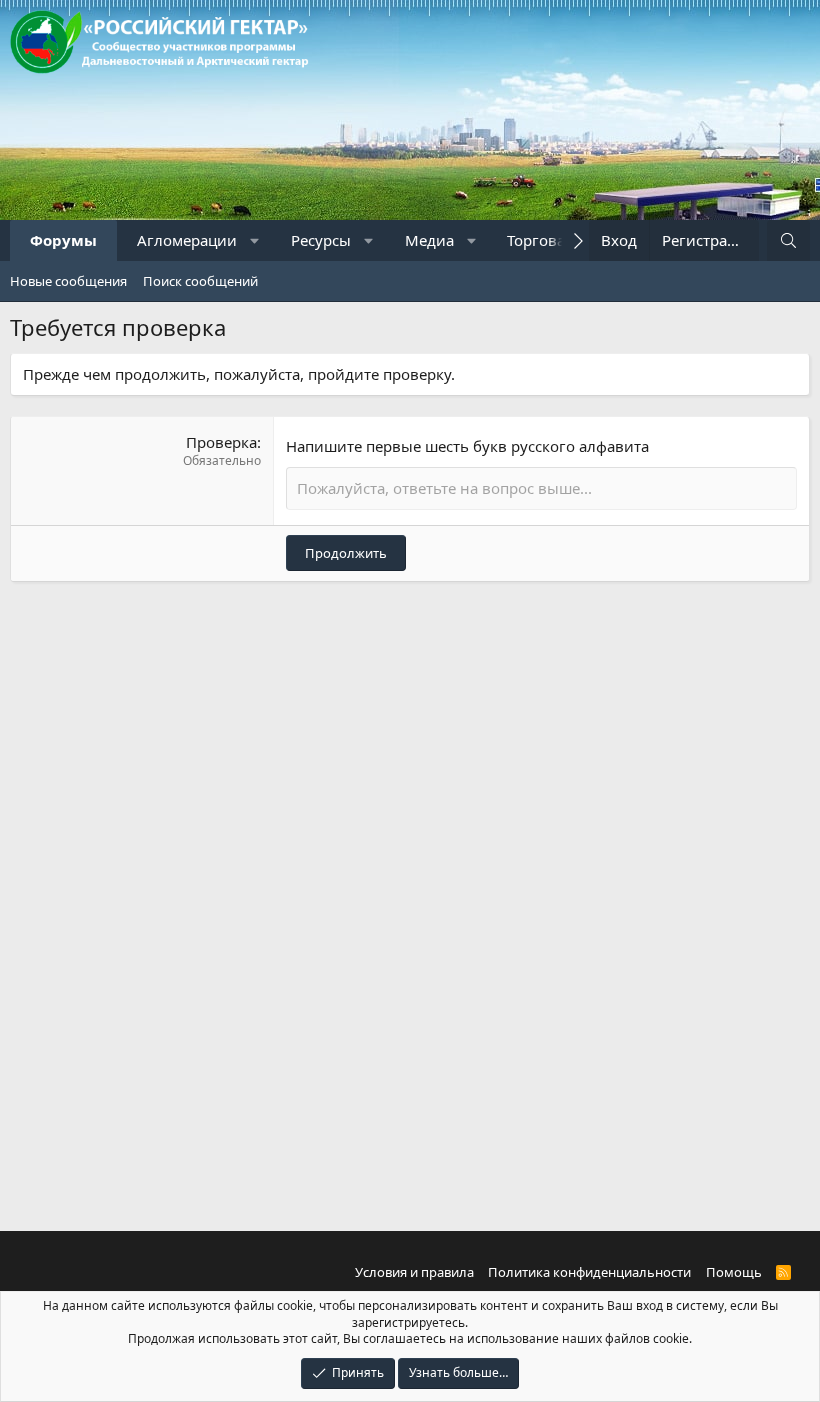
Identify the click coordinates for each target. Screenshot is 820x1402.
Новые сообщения (68, 281)
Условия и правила (414, 1272)
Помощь (734, 1272)
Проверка (221, 442)
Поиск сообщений (200, 281)
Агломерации (187, 240)
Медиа (429, 240)
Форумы (63, 240)
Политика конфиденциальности (589, 1272)
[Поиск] (788, 240)
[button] (255, 240)
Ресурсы (321, 240)
